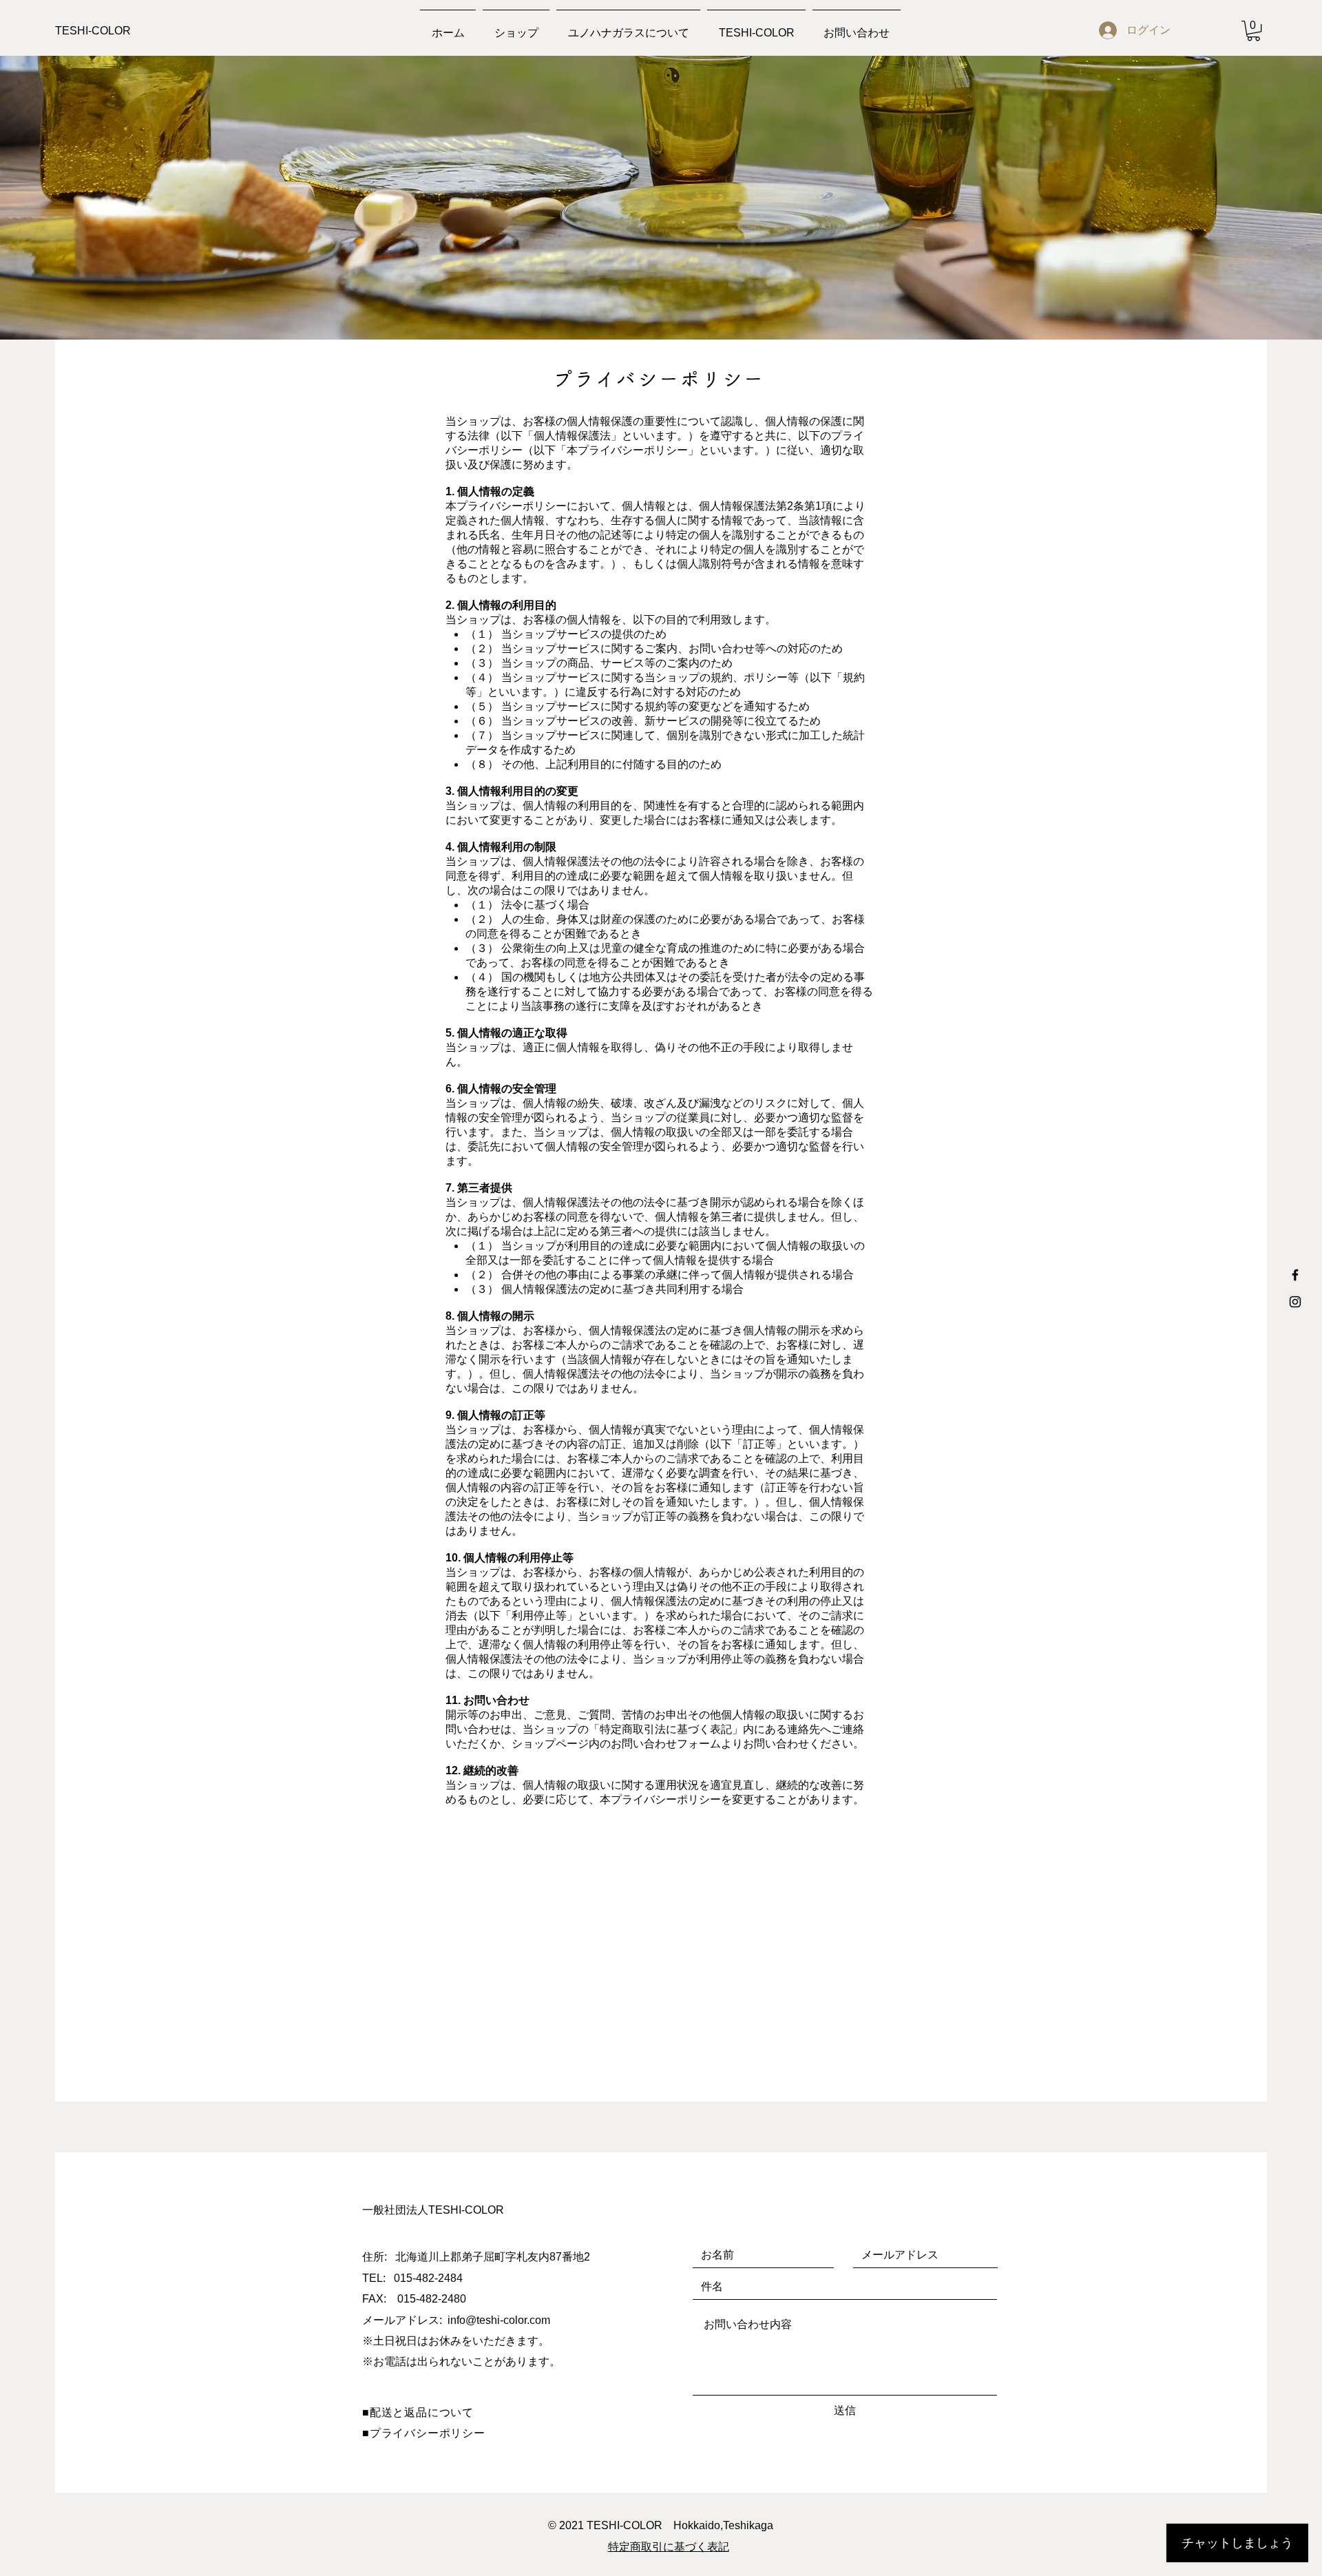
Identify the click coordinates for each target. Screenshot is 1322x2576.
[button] (1253, 31)
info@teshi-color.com (499, 2320)
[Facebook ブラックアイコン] (1295, 1275)
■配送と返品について (418, 2412)
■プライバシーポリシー (424, 2433)
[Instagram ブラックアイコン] (1295, 1302)
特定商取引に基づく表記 (669, 2547)
